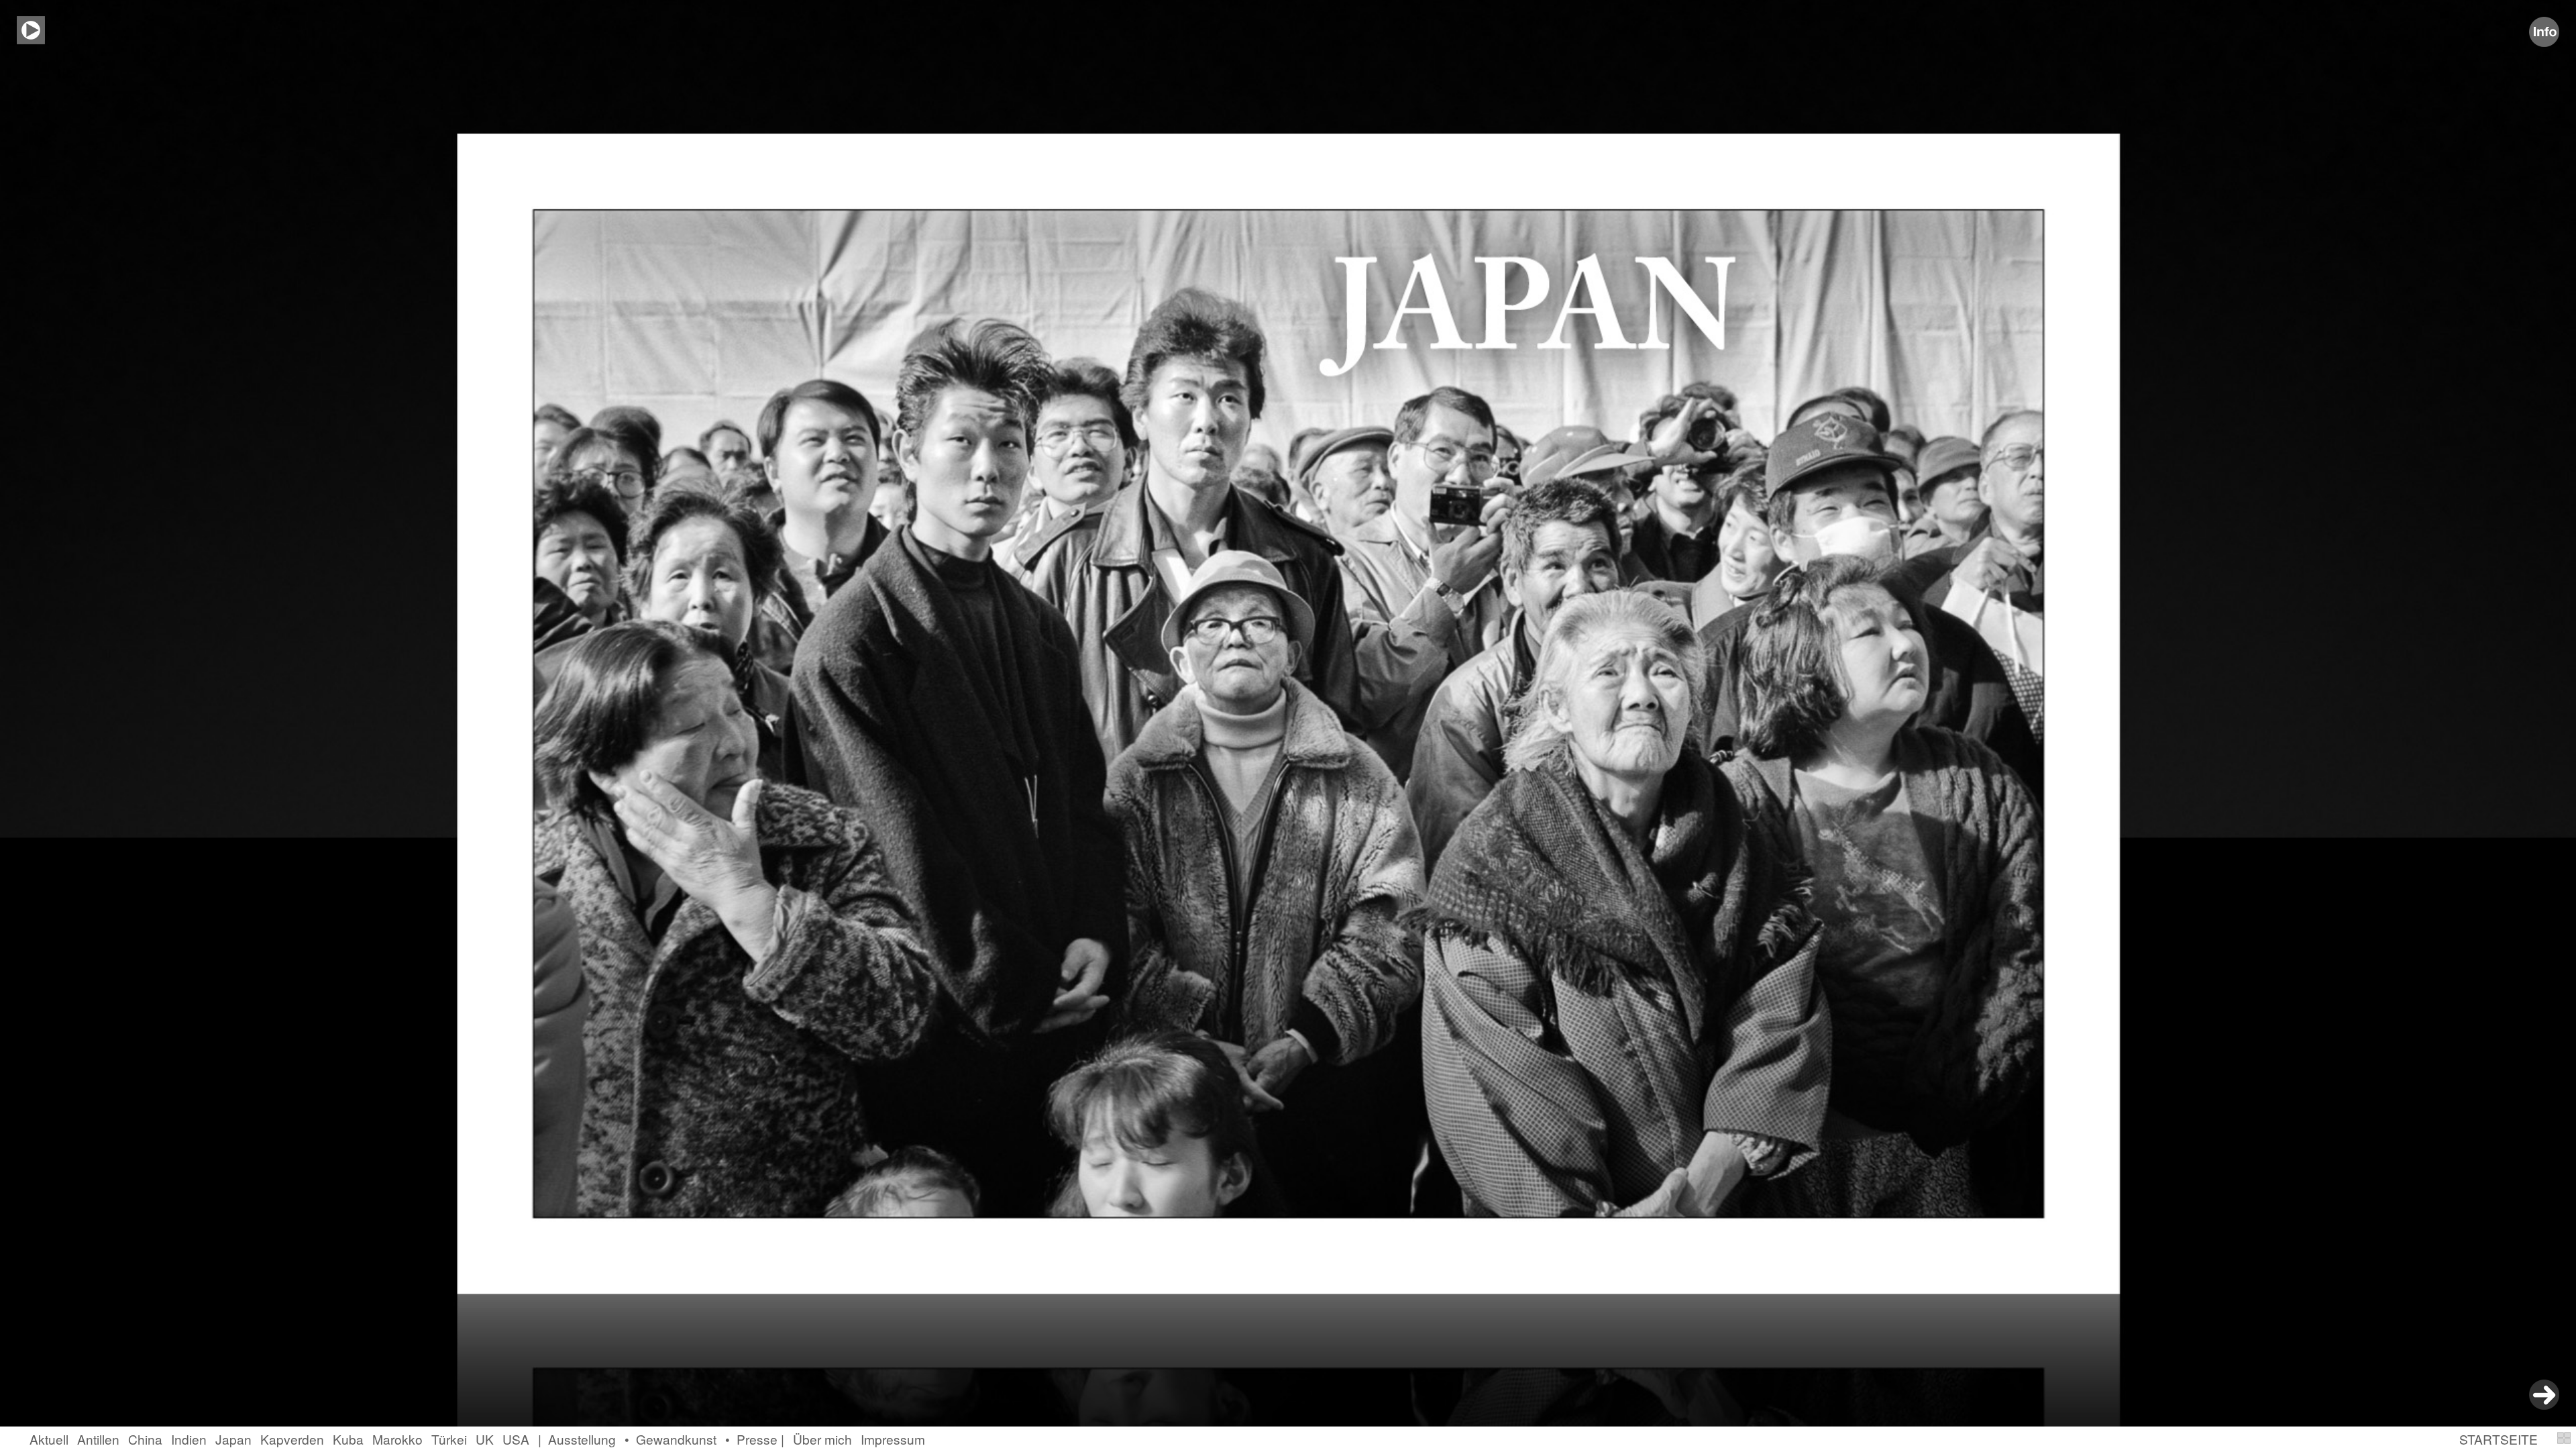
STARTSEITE (2499, 1439)
